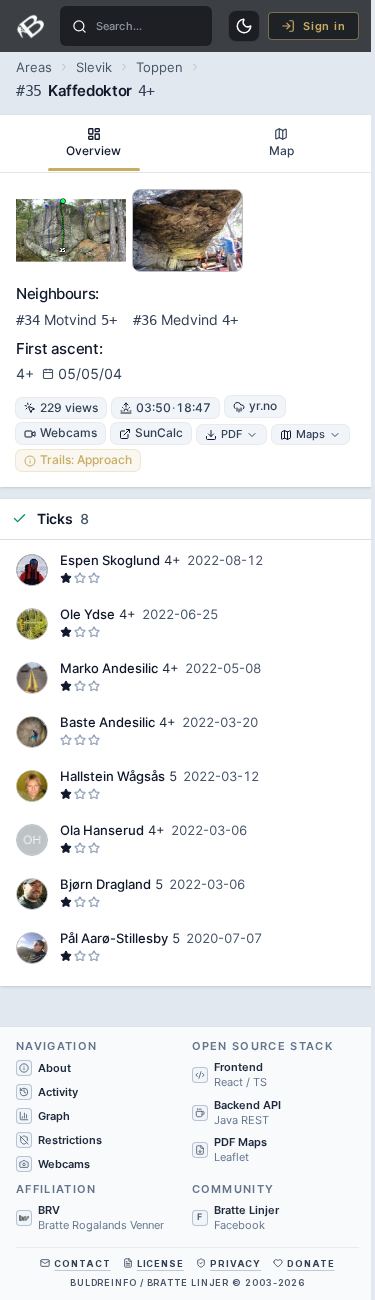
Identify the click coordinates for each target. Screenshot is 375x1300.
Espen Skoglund (110, 560)
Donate (310, 1263)
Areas (34, 67)
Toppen (159, 67)
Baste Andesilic (107, 722)
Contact (82, 1263)
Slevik (94, 67)
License (160, 1263)
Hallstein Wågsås (112, 776)
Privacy (235, 1263)
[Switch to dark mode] (244, 26)
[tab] (94, 143)
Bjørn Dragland (105, 884)
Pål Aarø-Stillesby (114, 938)
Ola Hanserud (102, 830)
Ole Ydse (87, 614)
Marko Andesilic (109, 668)
